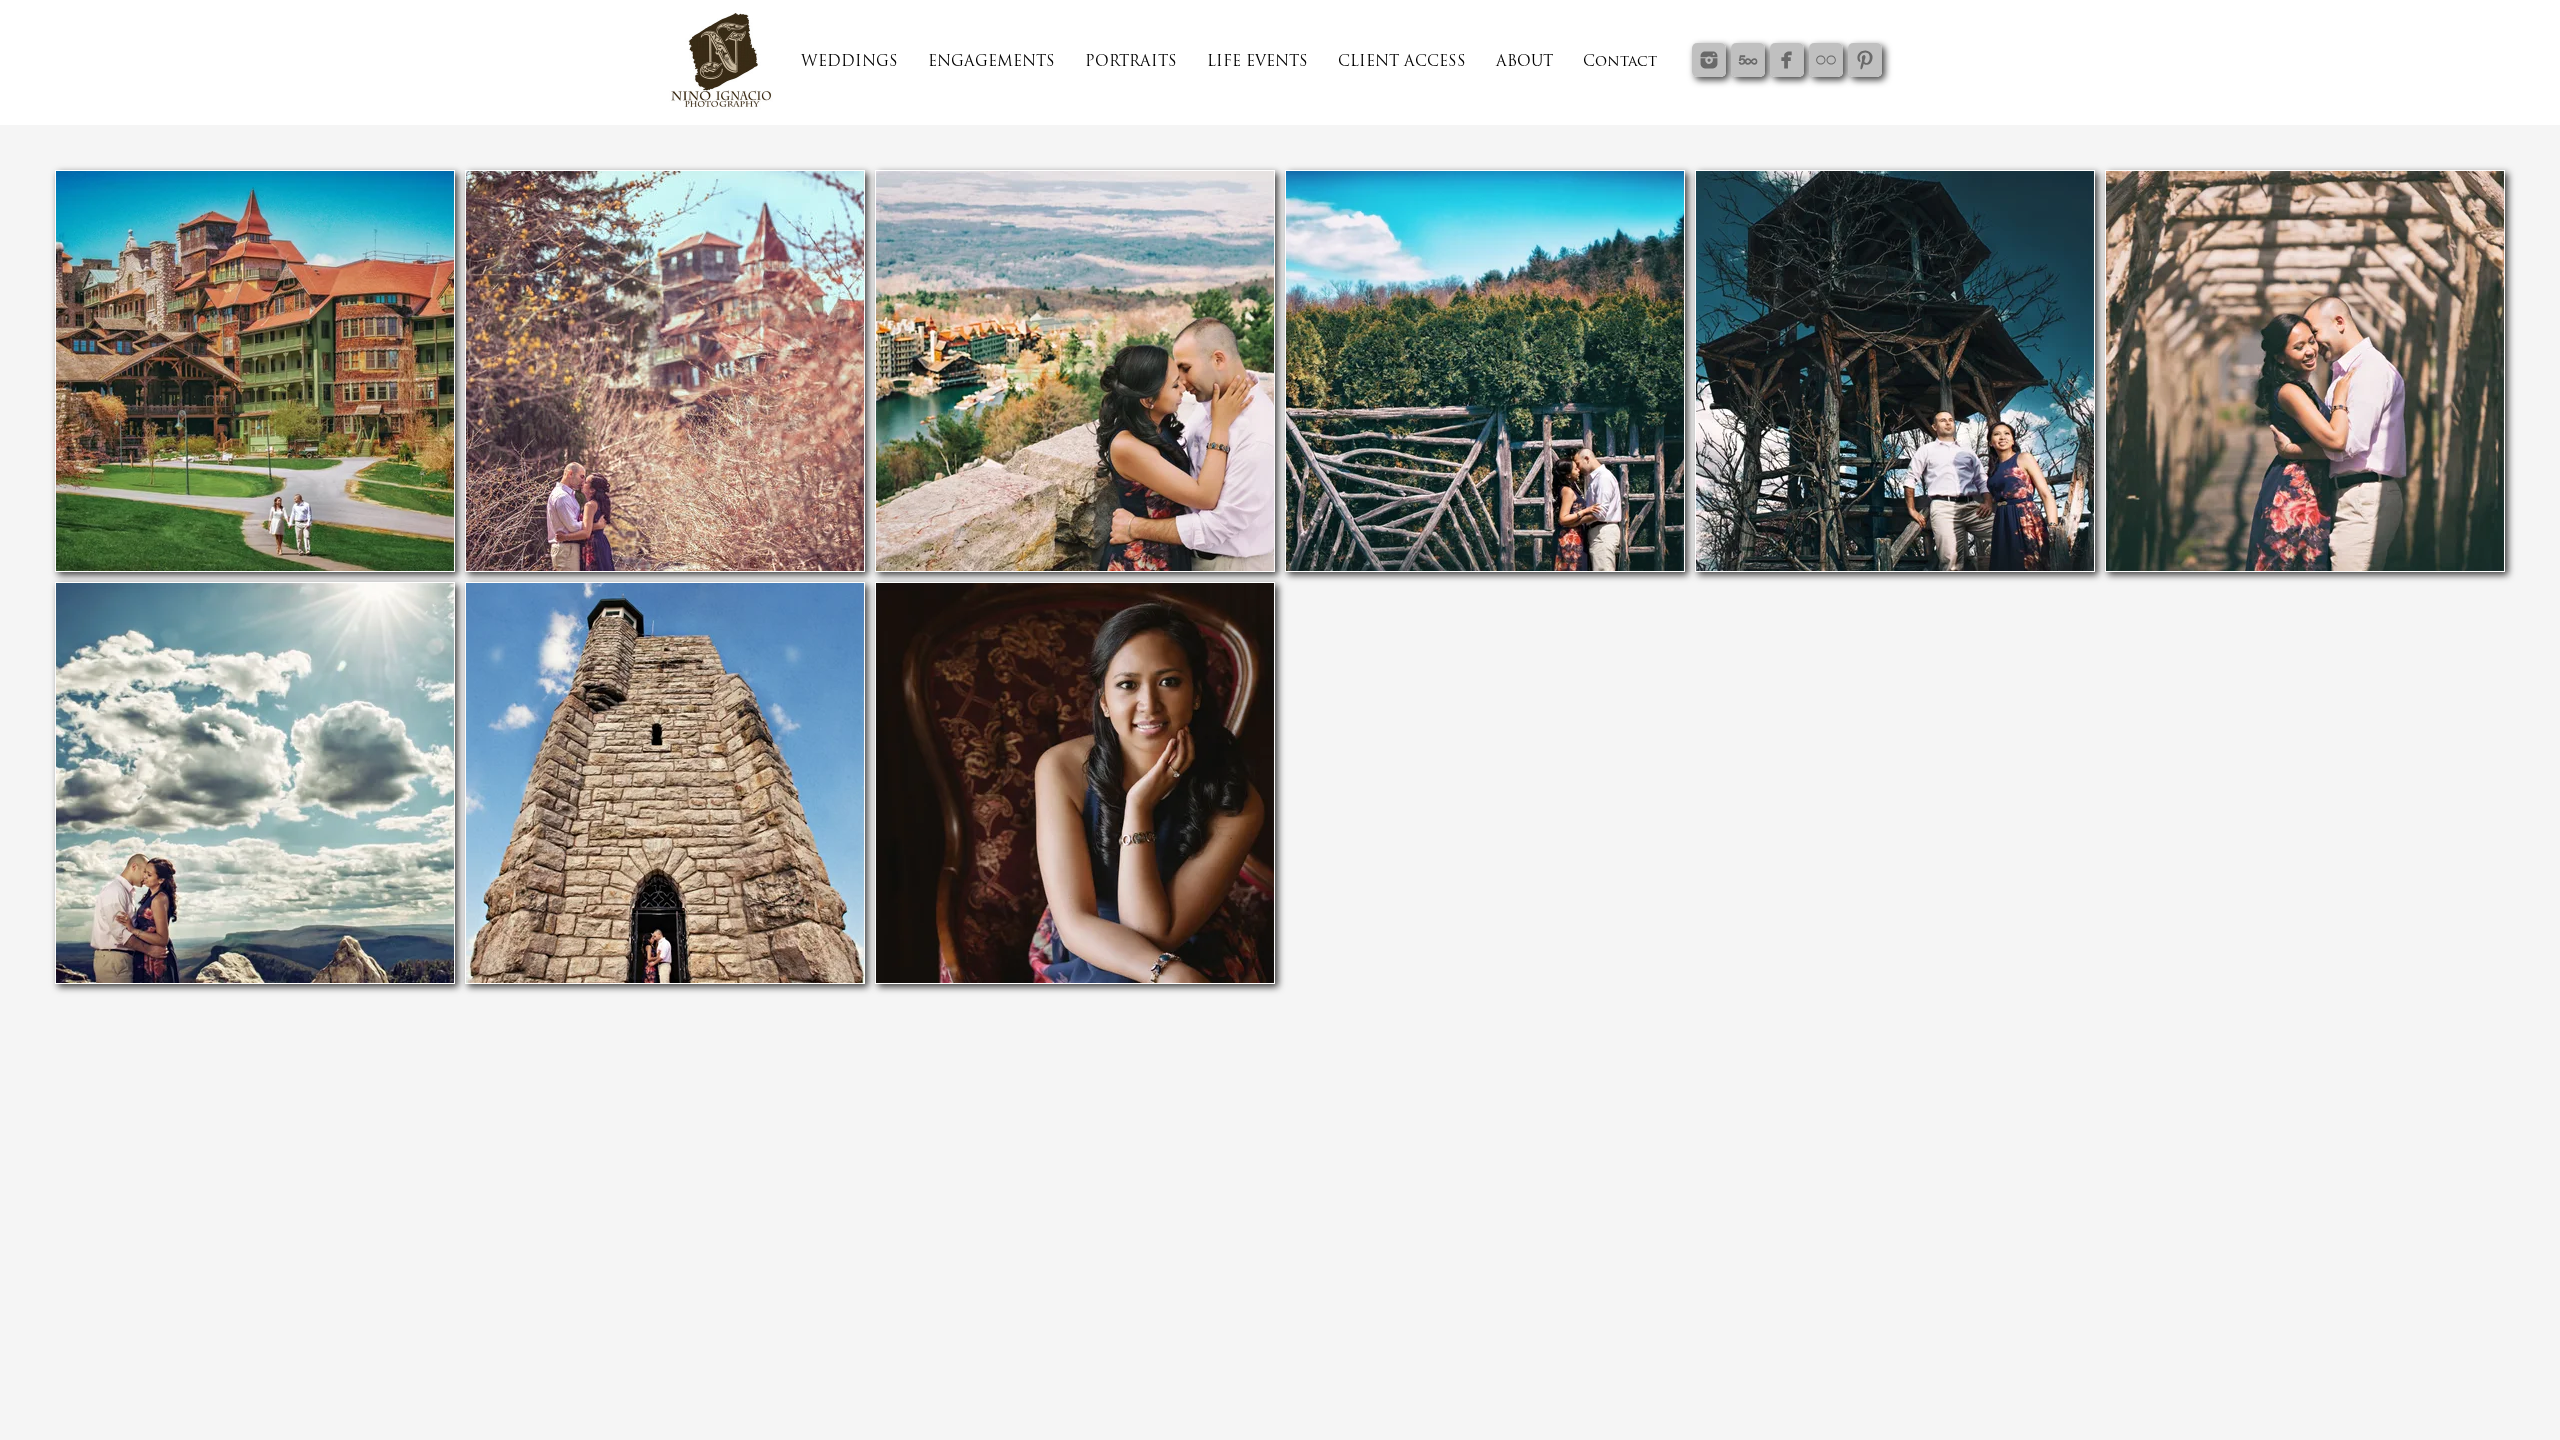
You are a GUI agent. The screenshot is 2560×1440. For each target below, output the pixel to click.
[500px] (1748, 60)
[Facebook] (1787, 60)
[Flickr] (1826, 60)
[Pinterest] (1865, 60)
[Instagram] (1709, 60)
